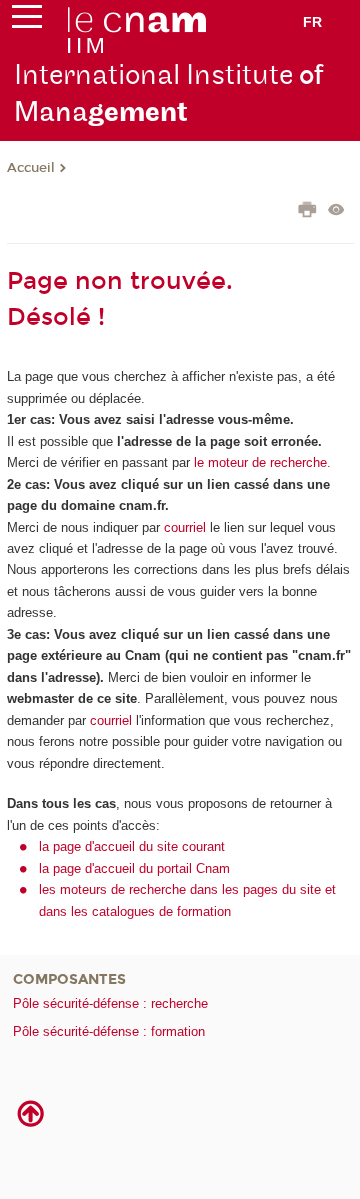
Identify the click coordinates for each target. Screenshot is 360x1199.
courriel (185, 527)
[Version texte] (336, 211)
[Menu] (27, 21)
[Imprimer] (307, 212)
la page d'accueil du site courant (132, 846)
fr (312, 22)
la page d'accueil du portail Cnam (134, 868)
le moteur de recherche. (260, 462)
